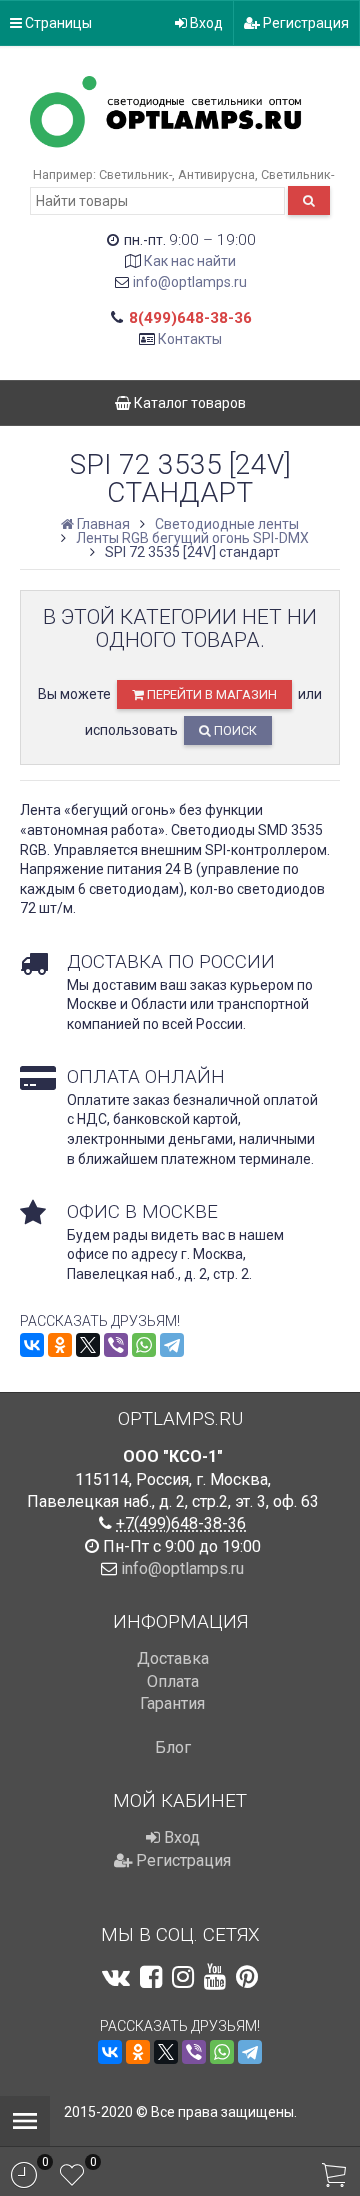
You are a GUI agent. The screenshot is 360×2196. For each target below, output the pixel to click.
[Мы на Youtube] (215, 1977)
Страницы (57, 23)
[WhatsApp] (144, 1345)
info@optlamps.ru (190, 282)
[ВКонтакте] (32, 1345)
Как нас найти (190, 261)
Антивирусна (216, 174)
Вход (205, 23)
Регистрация (304, 23)
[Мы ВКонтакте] (116, 1977)
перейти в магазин (210, 694)
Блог (173, 1747)
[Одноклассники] (60, 1345)
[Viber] (116, 1345)
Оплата (173, 1681)
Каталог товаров (188, 403)
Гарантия (172, 1703)
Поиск (234, 730)
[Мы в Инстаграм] (183, 1977)
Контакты (190, 339)
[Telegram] (172, 1345)
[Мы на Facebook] (151, 1977)
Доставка (173, 1658)
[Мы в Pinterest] (247, 1977)
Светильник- (135, 174)
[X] (88, 1345)
